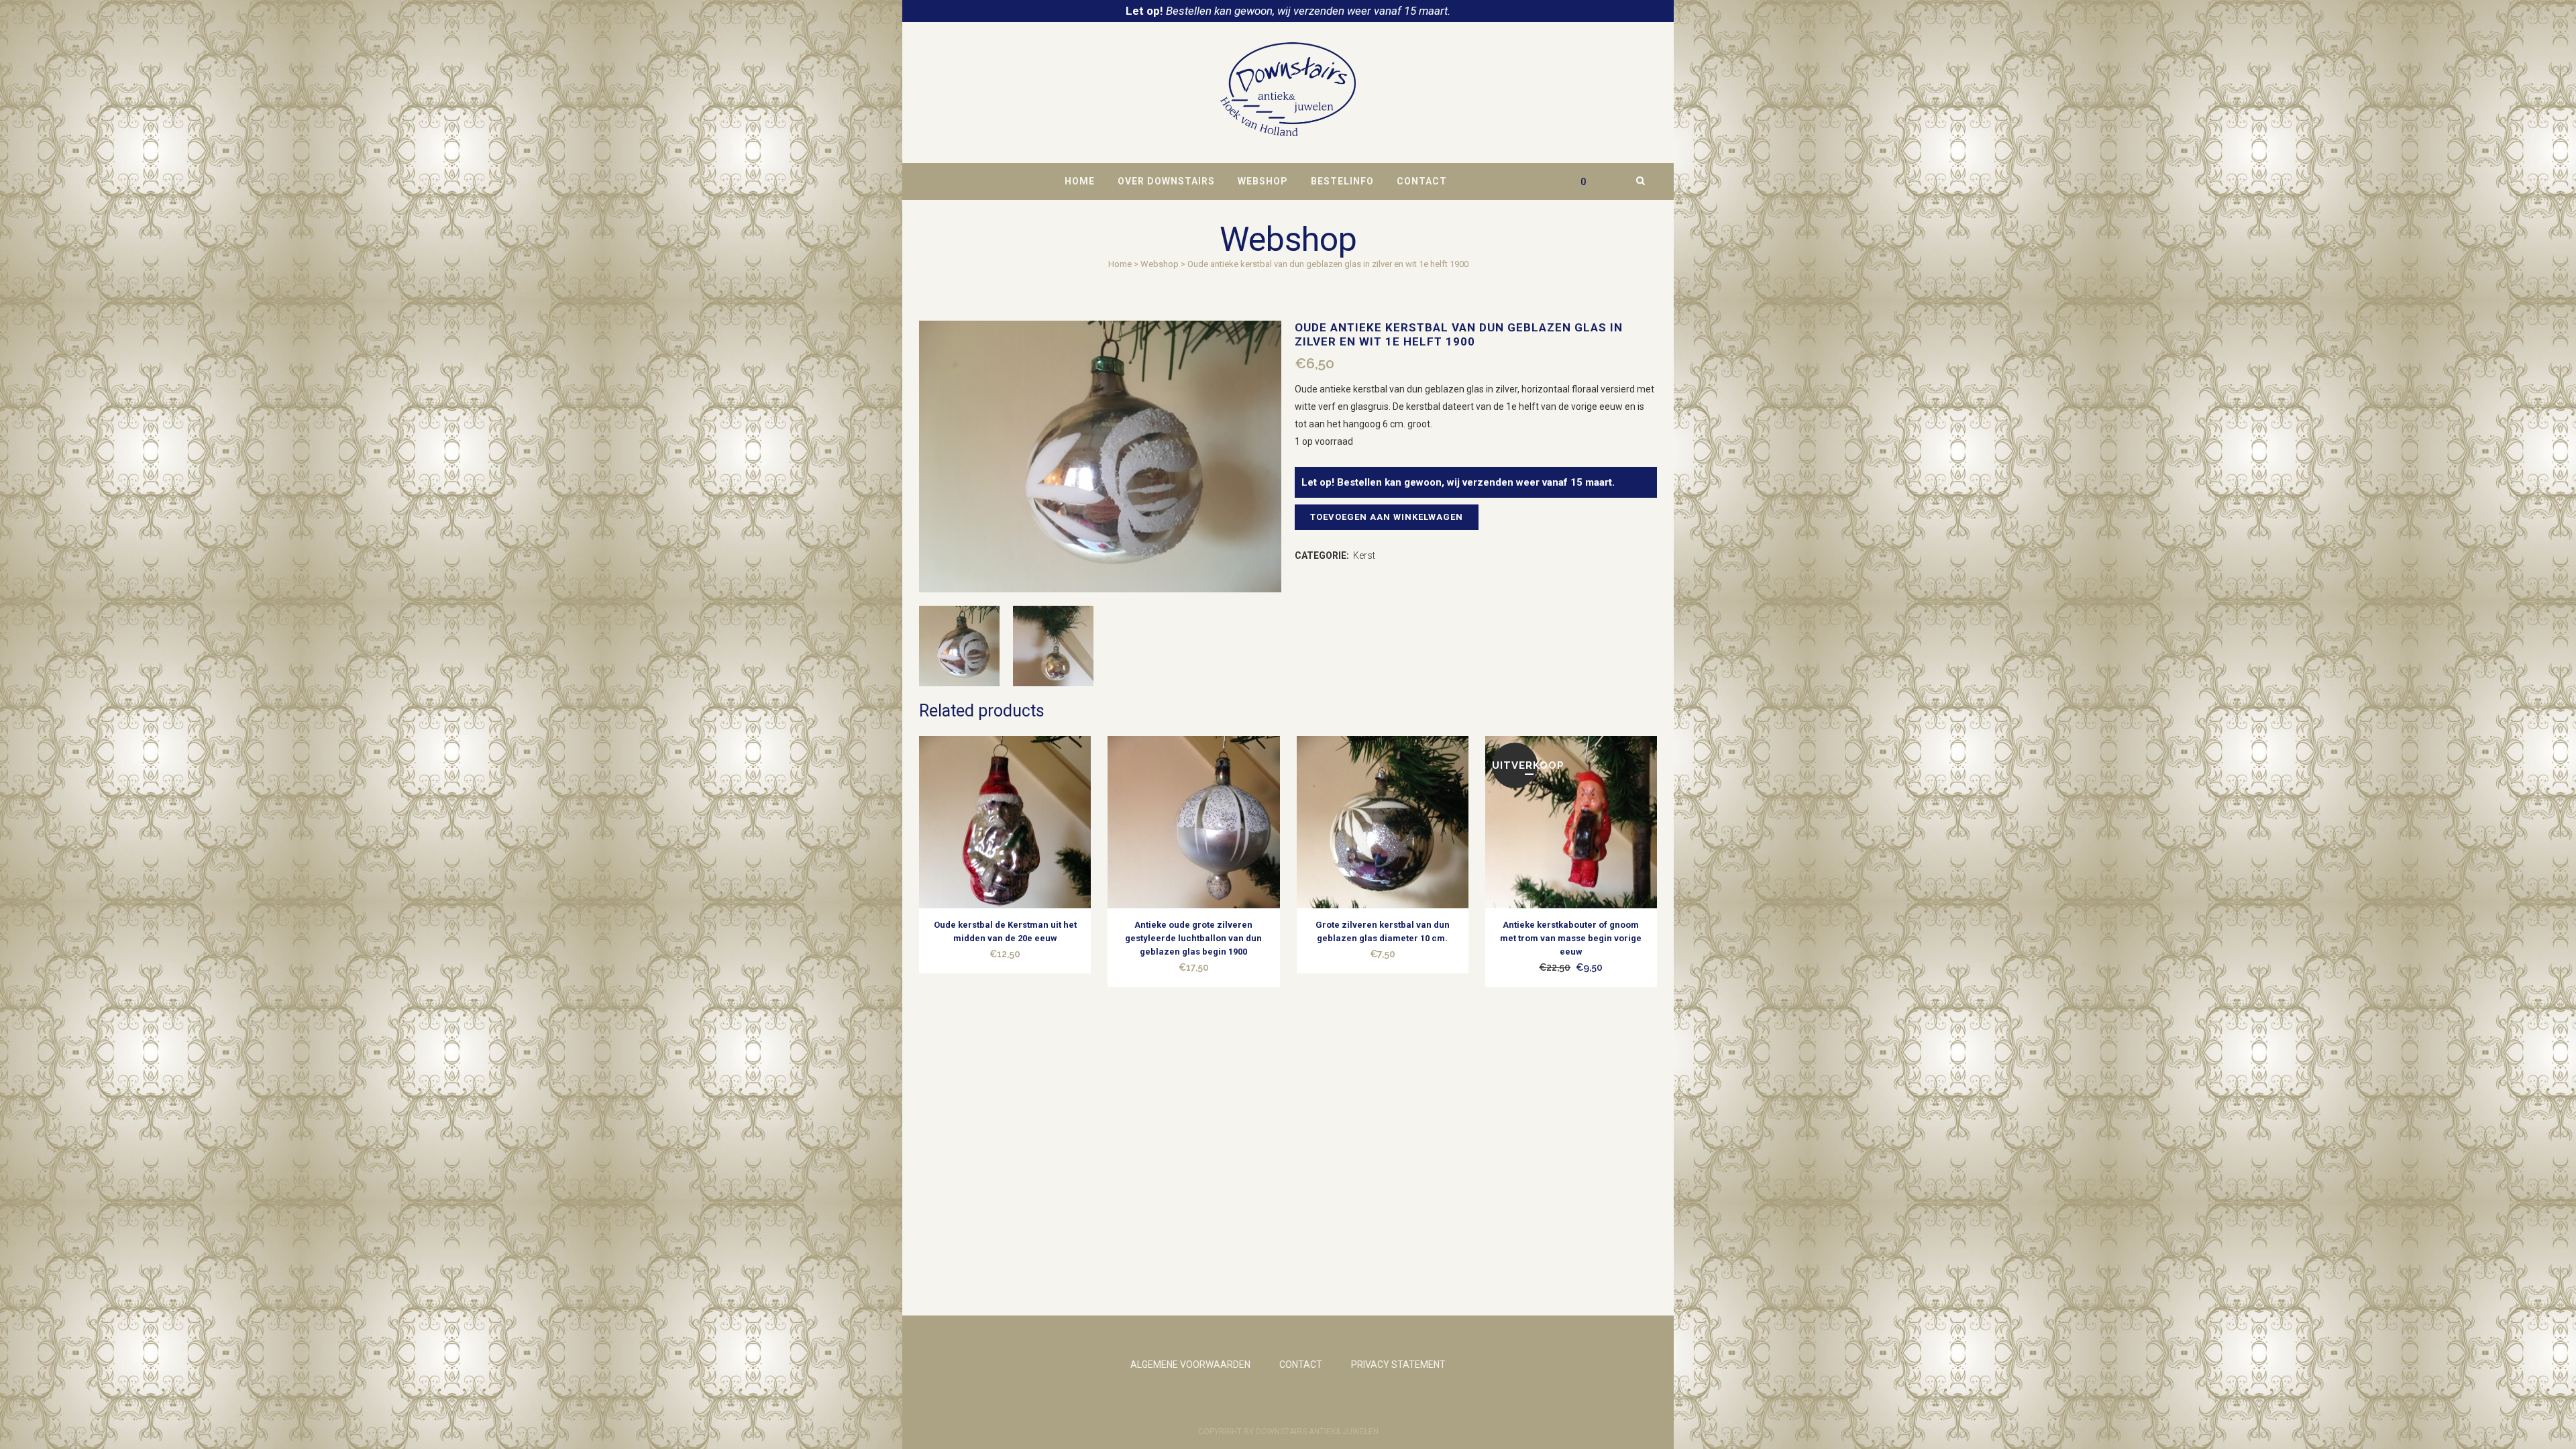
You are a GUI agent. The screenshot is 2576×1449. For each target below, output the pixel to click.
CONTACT (1301, 1364)
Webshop (1160, 264)
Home (1120, 264)
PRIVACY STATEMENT (1398, 1364)
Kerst (1364, 555)
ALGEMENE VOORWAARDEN (1190, 1364)
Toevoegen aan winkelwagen (1387, 517)
